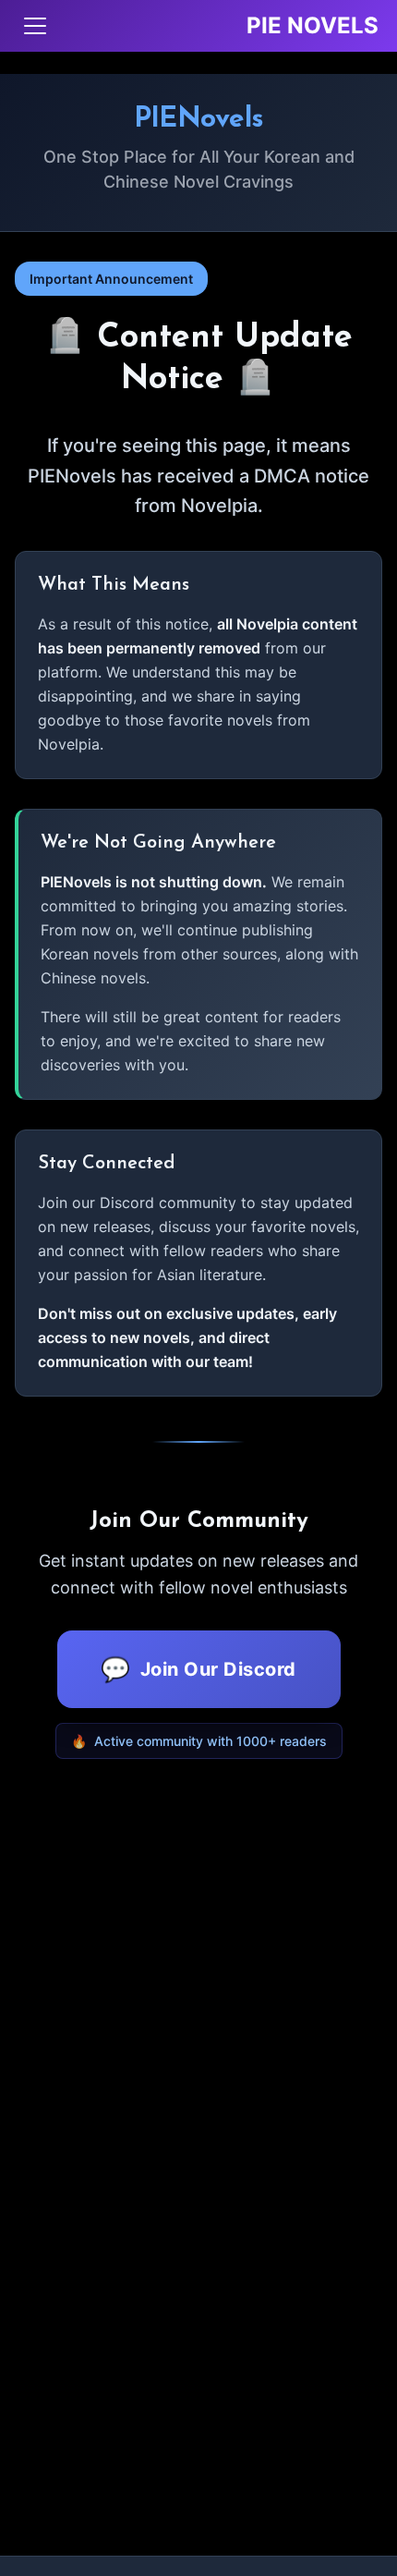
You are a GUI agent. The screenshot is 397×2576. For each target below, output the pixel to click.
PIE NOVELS (313, 25)
